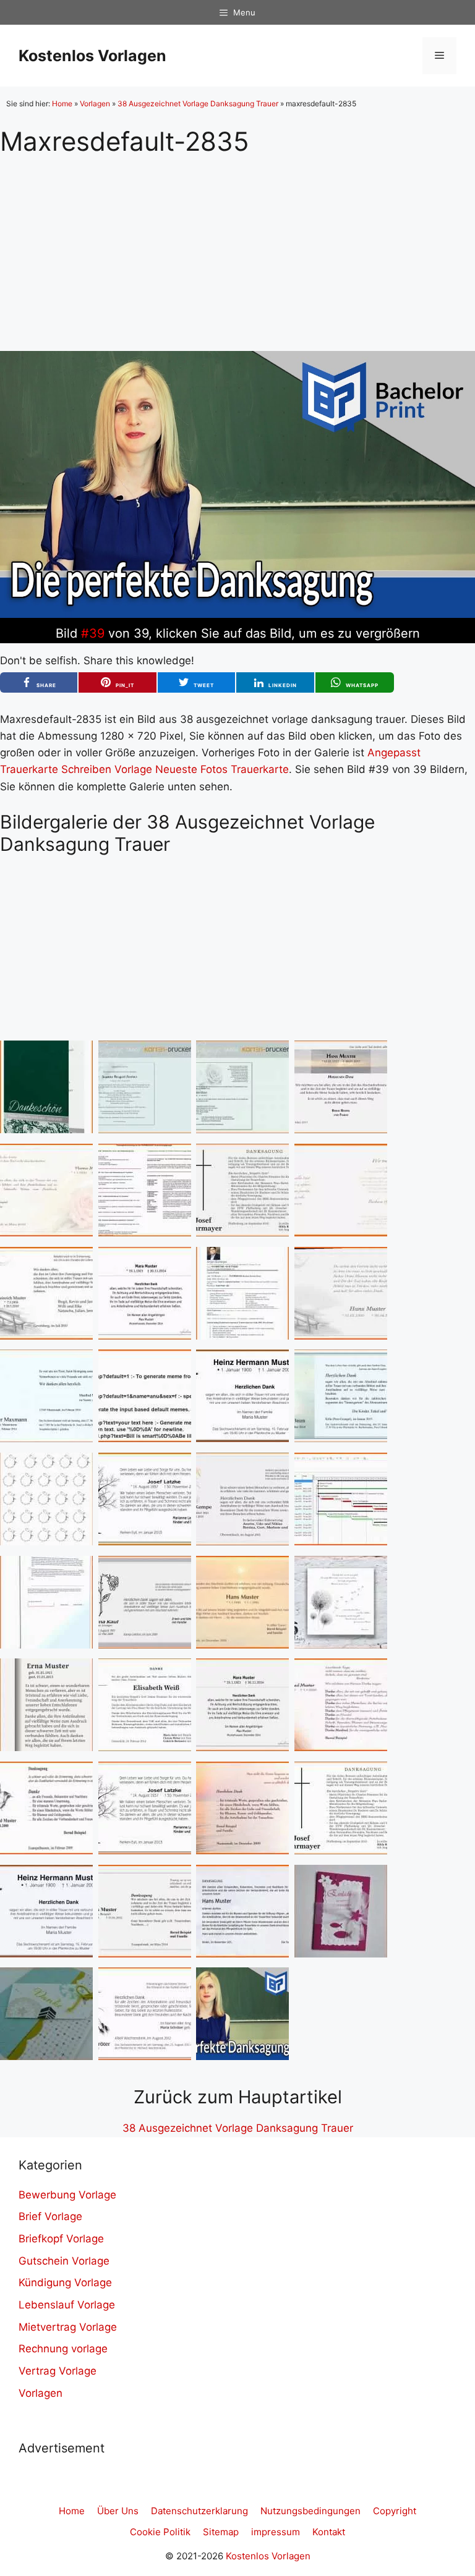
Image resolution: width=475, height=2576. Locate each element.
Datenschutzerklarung (199, 2511)
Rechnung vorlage (63, 2349)
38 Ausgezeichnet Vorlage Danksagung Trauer (198, 103)
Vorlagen (95, 103)
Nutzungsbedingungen (310, 2511)
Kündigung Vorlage (65, 2283)
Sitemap (221, 2532)
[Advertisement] (237, 243)
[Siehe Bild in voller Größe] (237, 614)
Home (62, 103)
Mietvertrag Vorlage (68, 2327)
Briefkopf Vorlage (61, 2239)
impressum (276, 2532)
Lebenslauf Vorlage (67, 2305)
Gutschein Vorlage (64, 2261)
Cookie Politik (160, 2532)
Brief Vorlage (50, 2216)
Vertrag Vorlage (58, 2371)
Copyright (395, 2511)
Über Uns (118, 2511)
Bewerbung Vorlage (67, 2195)
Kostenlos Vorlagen (92, 56)
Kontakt (329, 2532)
